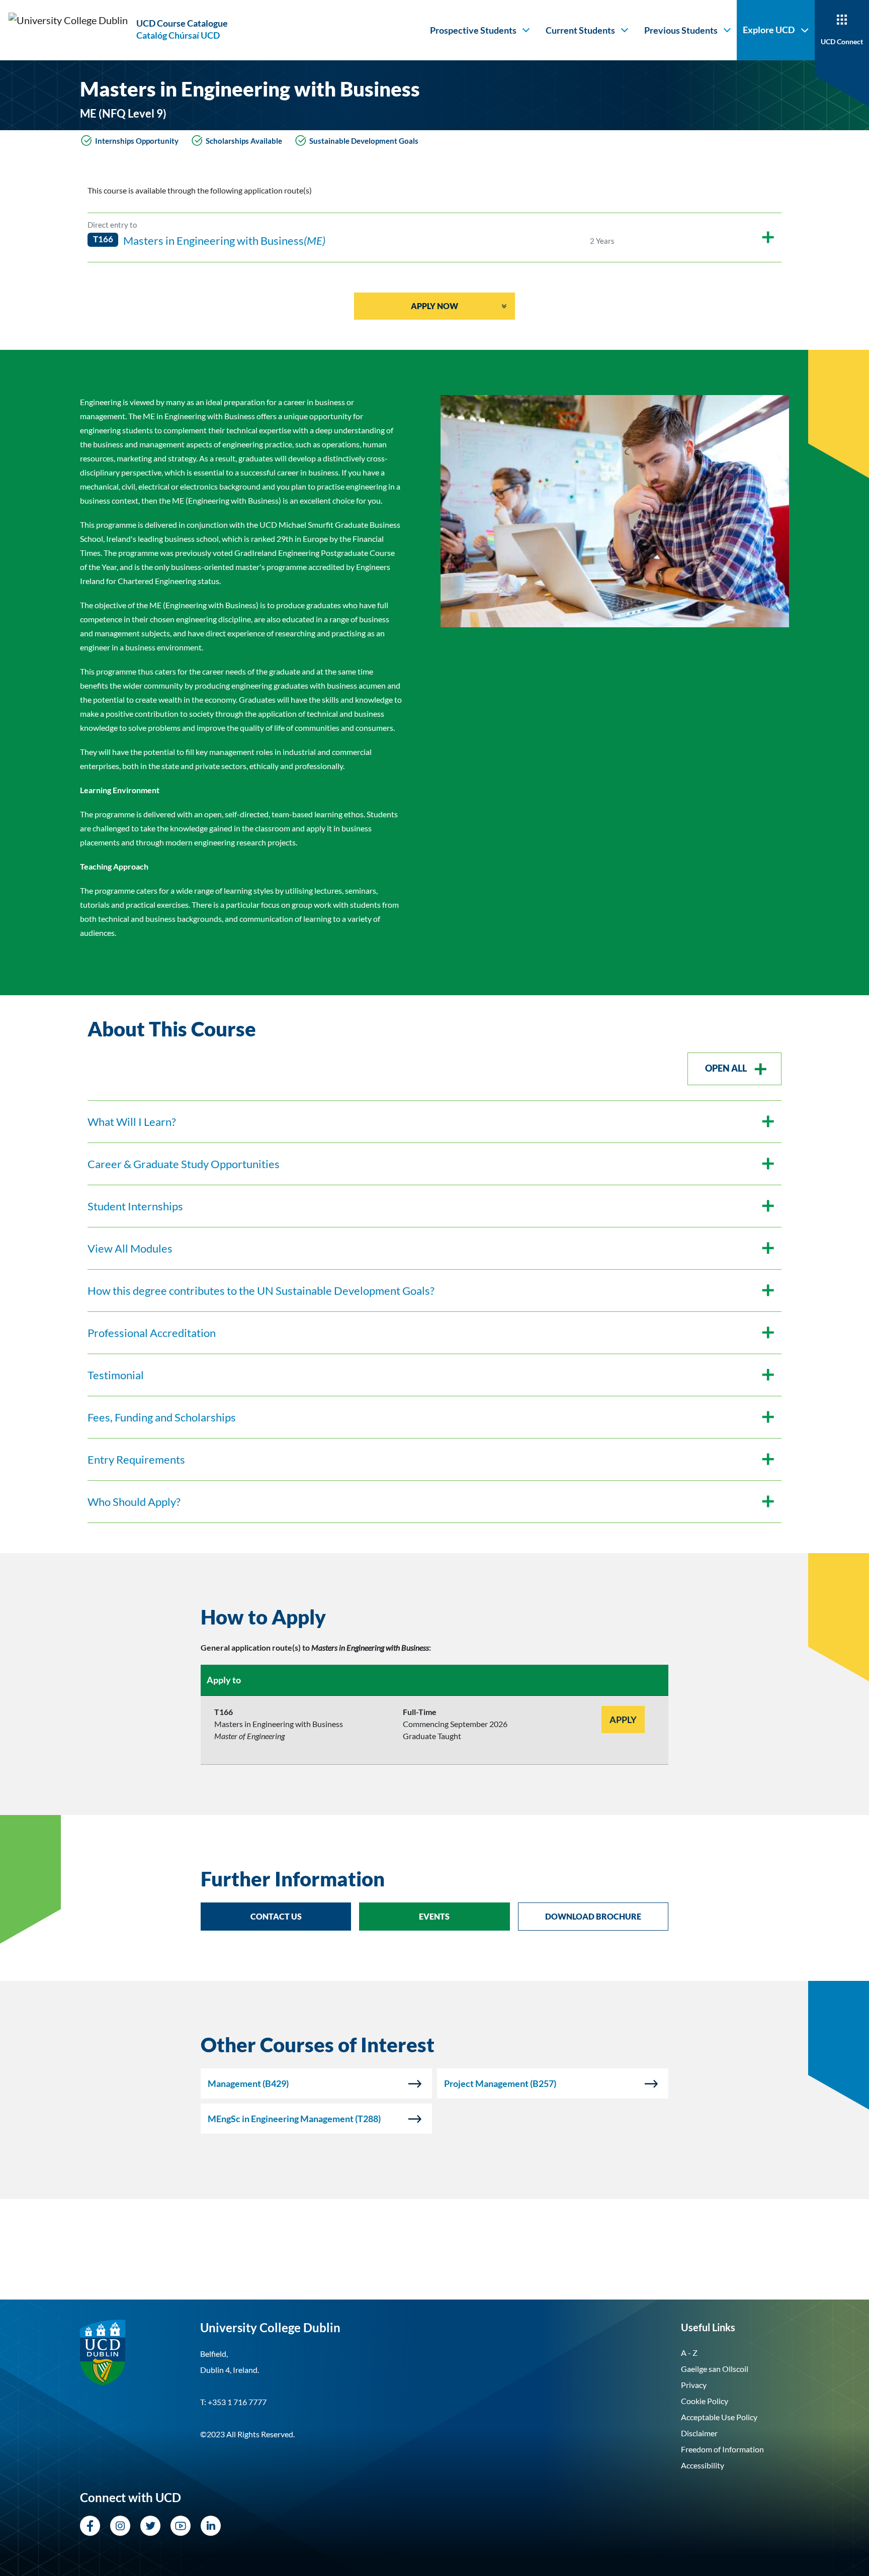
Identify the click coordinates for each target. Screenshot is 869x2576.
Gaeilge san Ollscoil (715, 2369)
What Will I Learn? (132, 1122)
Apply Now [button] (434, 306)
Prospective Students (473, 30)
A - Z (689, 2353)
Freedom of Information (722, 2449)
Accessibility (703, 2465)
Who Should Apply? (134, 1502)
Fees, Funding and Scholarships (162, 1417)
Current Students (580, 30)
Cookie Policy (705, 2401)
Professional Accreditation (152, 1333)
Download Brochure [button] (593, 1916)
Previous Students (681, 30)
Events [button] (434, 1916)
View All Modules (130, 1248)
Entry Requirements (136, 1459)
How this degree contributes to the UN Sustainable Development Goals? (261, 1291)
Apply (623, 1720)
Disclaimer (699, 2433)
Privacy (694, 2385)
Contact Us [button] (276, 1916)
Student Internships (135, 1206)
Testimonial (116, 1375)
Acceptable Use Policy (719, 2417)
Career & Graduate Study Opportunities (184, 1164)
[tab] (434, 1617)
